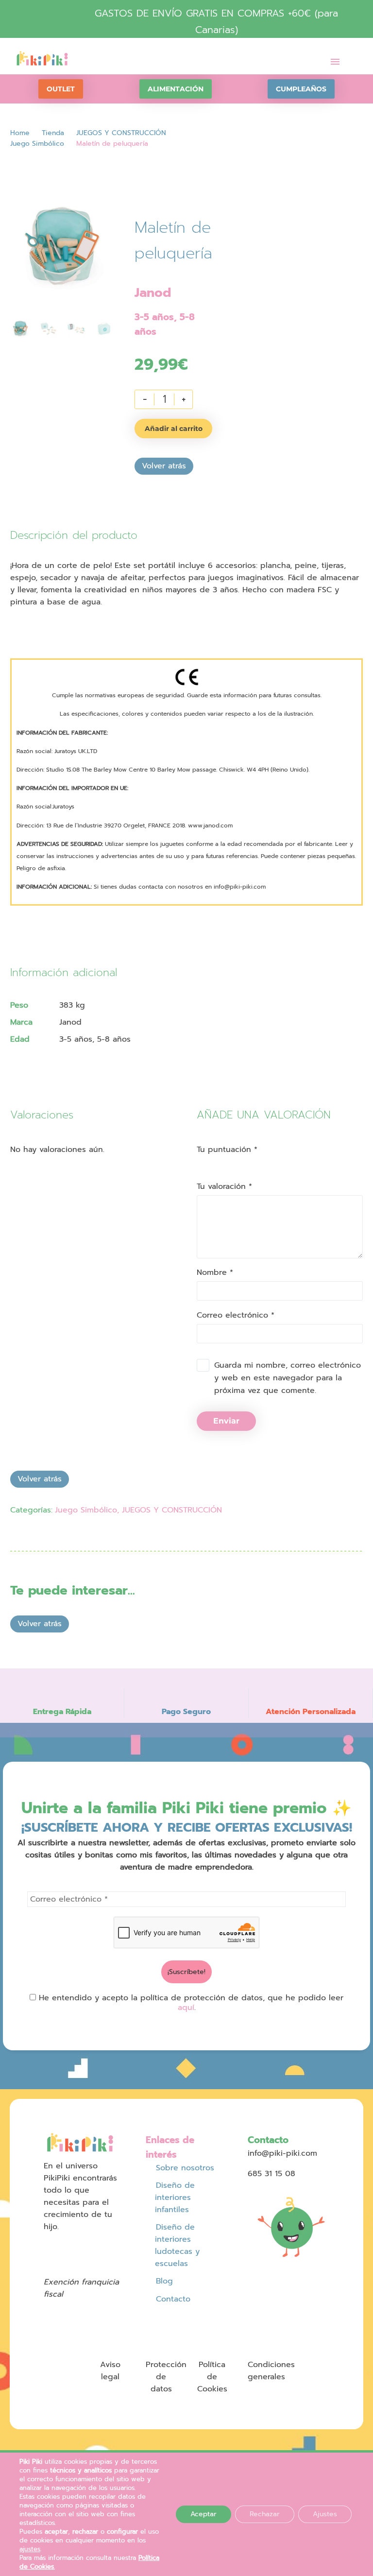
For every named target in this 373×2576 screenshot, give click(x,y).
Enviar (226, 1421)
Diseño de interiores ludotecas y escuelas (177, 2245)
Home (20, 133)
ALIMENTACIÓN (176, 89)
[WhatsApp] (71, 1538)
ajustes (30, 2549)
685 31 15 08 (271, 2174)
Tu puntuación (227, 1150)
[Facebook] (16, 1538)
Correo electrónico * (236, 1315)
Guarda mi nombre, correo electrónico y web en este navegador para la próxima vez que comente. (288, 1378)
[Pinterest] (34, 1538)
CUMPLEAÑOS (301, 89)
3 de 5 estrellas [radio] (218, 1162)
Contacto (173, 2299)
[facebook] (48, 2246)
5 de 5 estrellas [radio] (235, 1162)
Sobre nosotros (185, 2168)
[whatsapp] (48, 2260)
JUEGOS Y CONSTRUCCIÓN (121, 133)
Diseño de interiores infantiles (175, 2198)
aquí (186, 2008)
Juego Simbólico (37, 144)
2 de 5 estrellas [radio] (209, 1162)
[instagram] (67, 2246)
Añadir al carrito (174, 429)
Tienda (53, 133)
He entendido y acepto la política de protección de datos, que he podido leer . (190, 2003)
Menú (335, 62)
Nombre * (215, 1272)
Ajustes (325, 2514)
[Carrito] (315, 62)
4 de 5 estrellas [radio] (227, 1162)
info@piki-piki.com (282, 2153)
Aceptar (203, 2514)
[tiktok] (103, 2246)
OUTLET (61, 89)
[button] (354, 58)
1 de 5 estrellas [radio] (200, 1162)
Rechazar (265, 2514)
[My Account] (294, 62)
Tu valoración (224, 1186)
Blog (164, 2281)
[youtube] (85, 2246)
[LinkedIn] (53, 1538)
